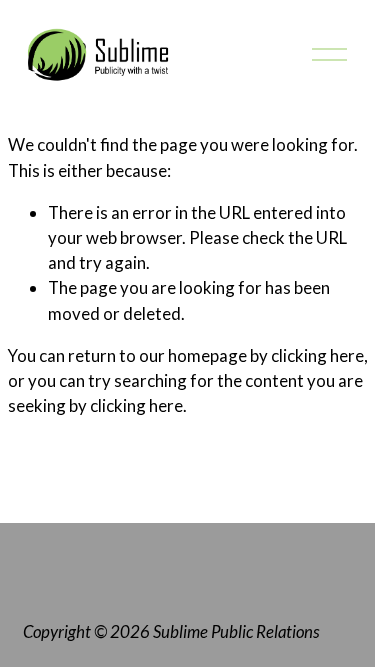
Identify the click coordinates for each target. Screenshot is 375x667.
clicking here (317, 355)
